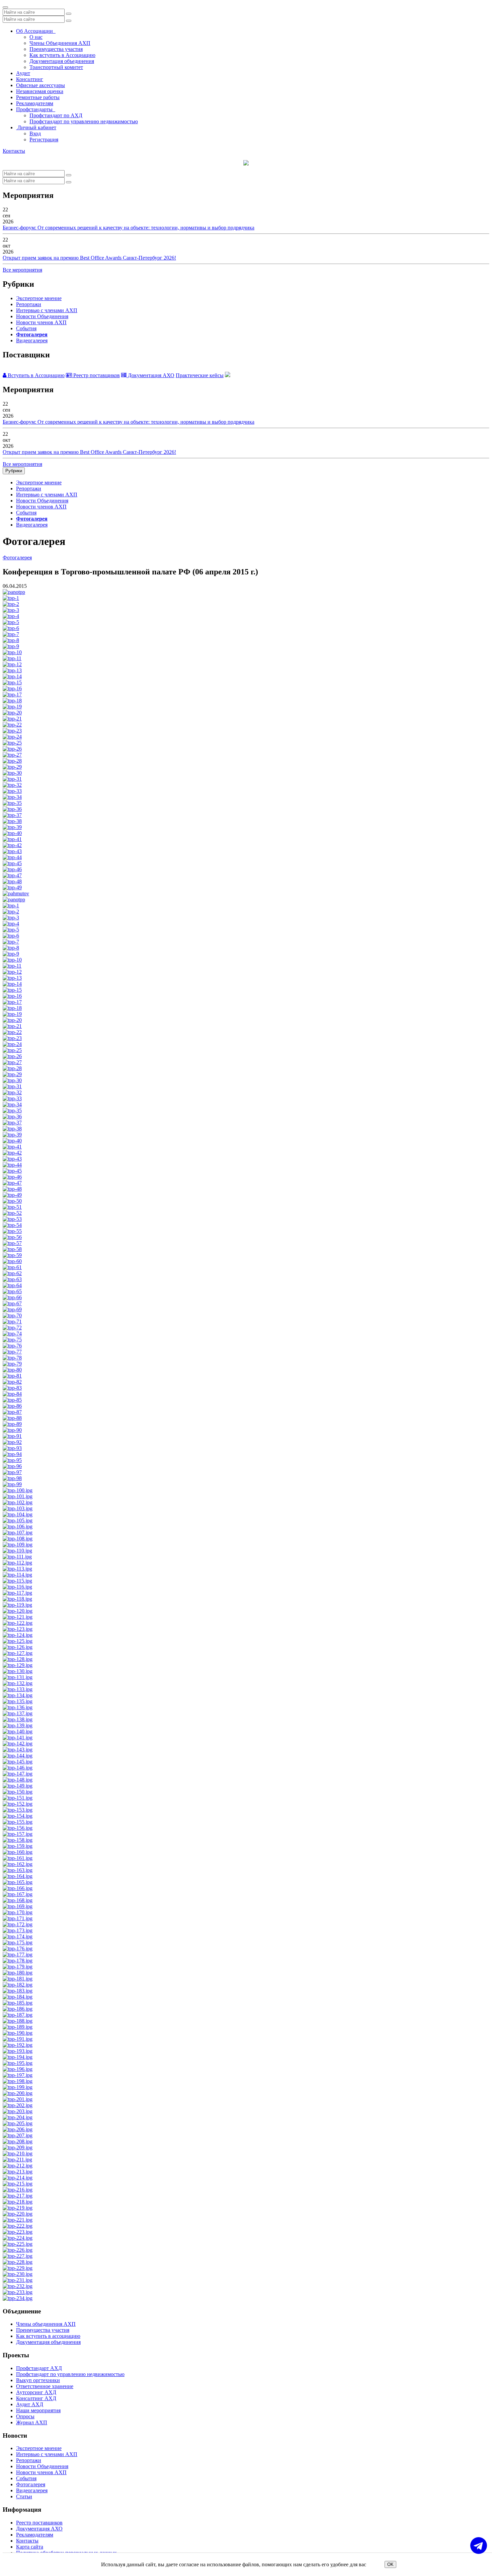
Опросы (25, 2416)
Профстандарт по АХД (56, 115)
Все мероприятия (22, 270)
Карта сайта (30, 2547)
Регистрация (44, 140)
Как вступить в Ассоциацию (62, 55)
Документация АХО (150, 375)
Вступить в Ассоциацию (35, 375)
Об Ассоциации (36, 31)
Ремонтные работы (38, 97)
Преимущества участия (56, 49)
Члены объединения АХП (46, 2324)
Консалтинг (30, 79)
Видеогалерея (32, 340)
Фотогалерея (32, 334)
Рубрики (14, 471)
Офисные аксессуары (40, 85)
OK (390, 2564)
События (26, 328)
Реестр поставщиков (96, 375)
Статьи (24, 2496)
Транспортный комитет (56, 67)
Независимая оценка (40, 91)
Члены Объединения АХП (60, 43)
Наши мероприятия (38, 2410)
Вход (35, 133)
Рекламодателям (35, 103)
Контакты (14, 151)
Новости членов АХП (41, 322)
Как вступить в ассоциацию (48, 2336)
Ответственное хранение (45, 2386)
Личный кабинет (36, 127)
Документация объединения (62, 61)
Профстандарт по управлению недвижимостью (84, 121)
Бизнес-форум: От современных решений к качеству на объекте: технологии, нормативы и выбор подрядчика (129, 228)
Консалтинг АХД (36, 2398)
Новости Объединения (42, 316)
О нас (36, 37)
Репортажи (29, 304)
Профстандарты (36, 109)
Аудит (23, 73)
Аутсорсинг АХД (36, 2392)
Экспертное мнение (39, 298)
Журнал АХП (32, 2422)
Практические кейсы (200, 375)
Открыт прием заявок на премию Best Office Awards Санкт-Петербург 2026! (89, 258)
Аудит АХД (30, 2404)
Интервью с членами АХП (47, 310)
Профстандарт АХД (39, 2368)
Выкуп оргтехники (38, 2380)
